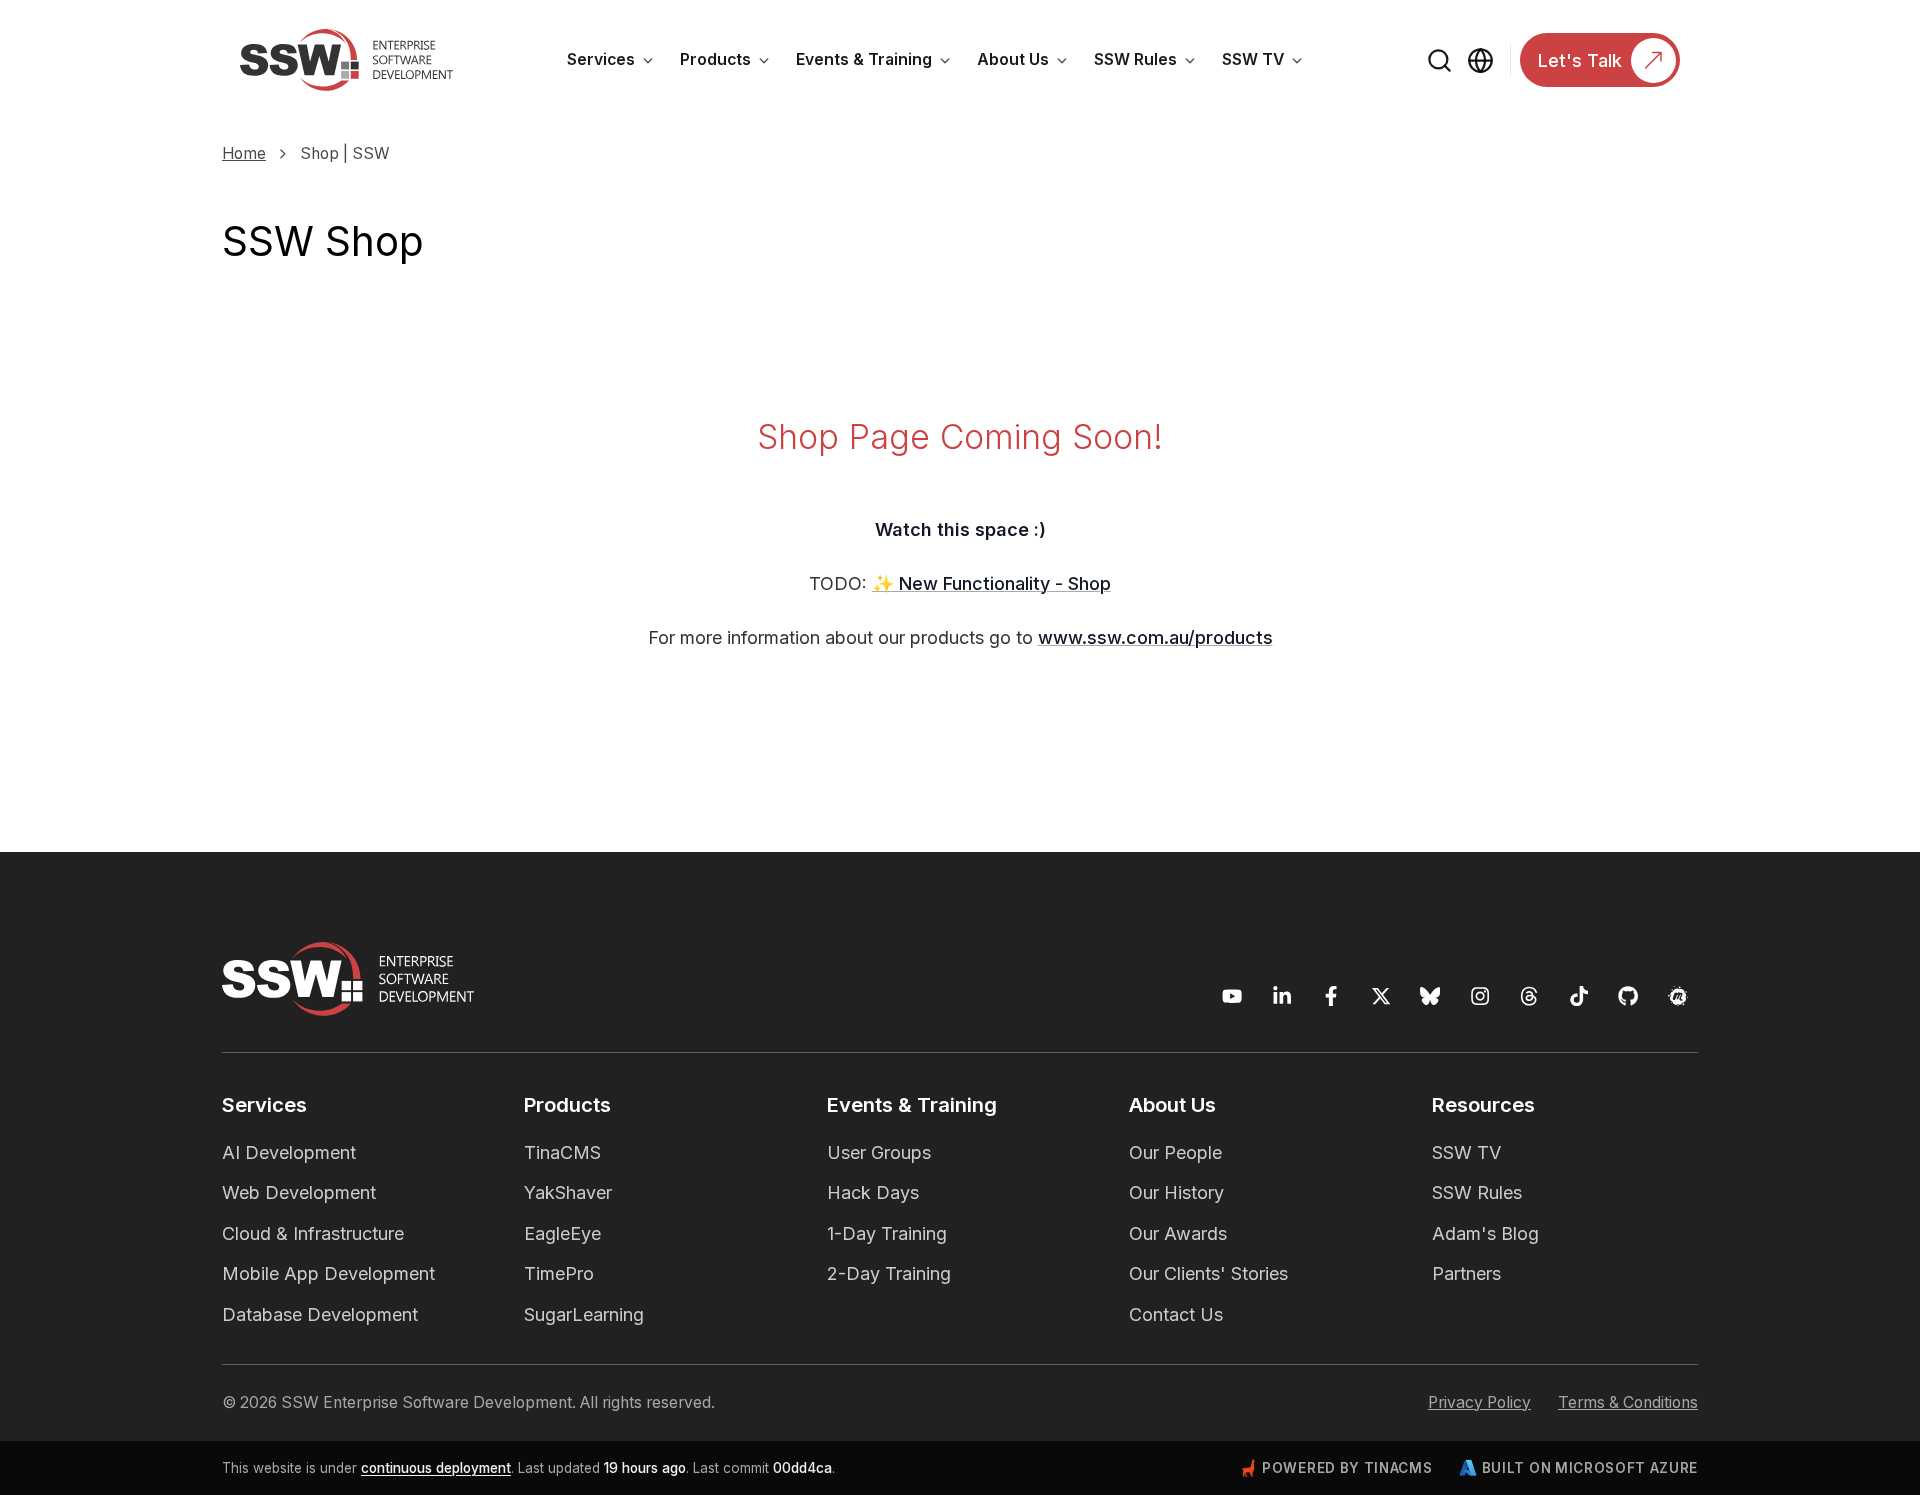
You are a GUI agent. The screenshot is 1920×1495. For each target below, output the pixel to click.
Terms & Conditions (1628, 1402)
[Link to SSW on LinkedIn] (1282, 996)
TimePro (559, 1273)
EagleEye (562, 1233)
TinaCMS (562, 1152)
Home (244, 153)
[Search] (1440, 60)
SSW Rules (1151, 63)
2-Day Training (889, 1273)
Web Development (299, 1192)
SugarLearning (584, 1314)
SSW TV (1269, 63)
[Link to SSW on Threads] (1529, 996)
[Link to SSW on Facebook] (1331, 996)
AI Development (289, 1152)
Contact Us (1176, 1314)
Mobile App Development (328, 1273)
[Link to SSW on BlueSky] (1430, 996)
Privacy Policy (1479, 1402)
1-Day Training (887, 1233)
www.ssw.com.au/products (1155, 637)
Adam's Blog (1485, 1233)
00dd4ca (802, 1468)
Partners (1466, 1273)
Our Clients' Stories (1208, 1273)
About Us (1029, 63)
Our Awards (1178, 1233)
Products (731, 63)
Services (617, 63)
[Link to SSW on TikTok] (1579, 996)
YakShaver (568, 1192)
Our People (1175, 1152)
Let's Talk (1580, 60)
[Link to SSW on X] (1381, 996)
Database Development (320, 1314)
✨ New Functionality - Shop (991, 583)
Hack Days (873, 1192)
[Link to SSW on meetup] (1678, 996)
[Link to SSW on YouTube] (1232, 996)
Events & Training (880, 63)
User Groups (879, 1152)
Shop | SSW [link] (345, 153)
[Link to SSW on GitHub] (1628, 996)
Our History (1176, 1192)
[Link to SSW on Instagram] (1480, 996)
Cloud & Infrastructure (313, 1233)
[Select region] (1480, 60)
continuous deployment (436, 1468)
